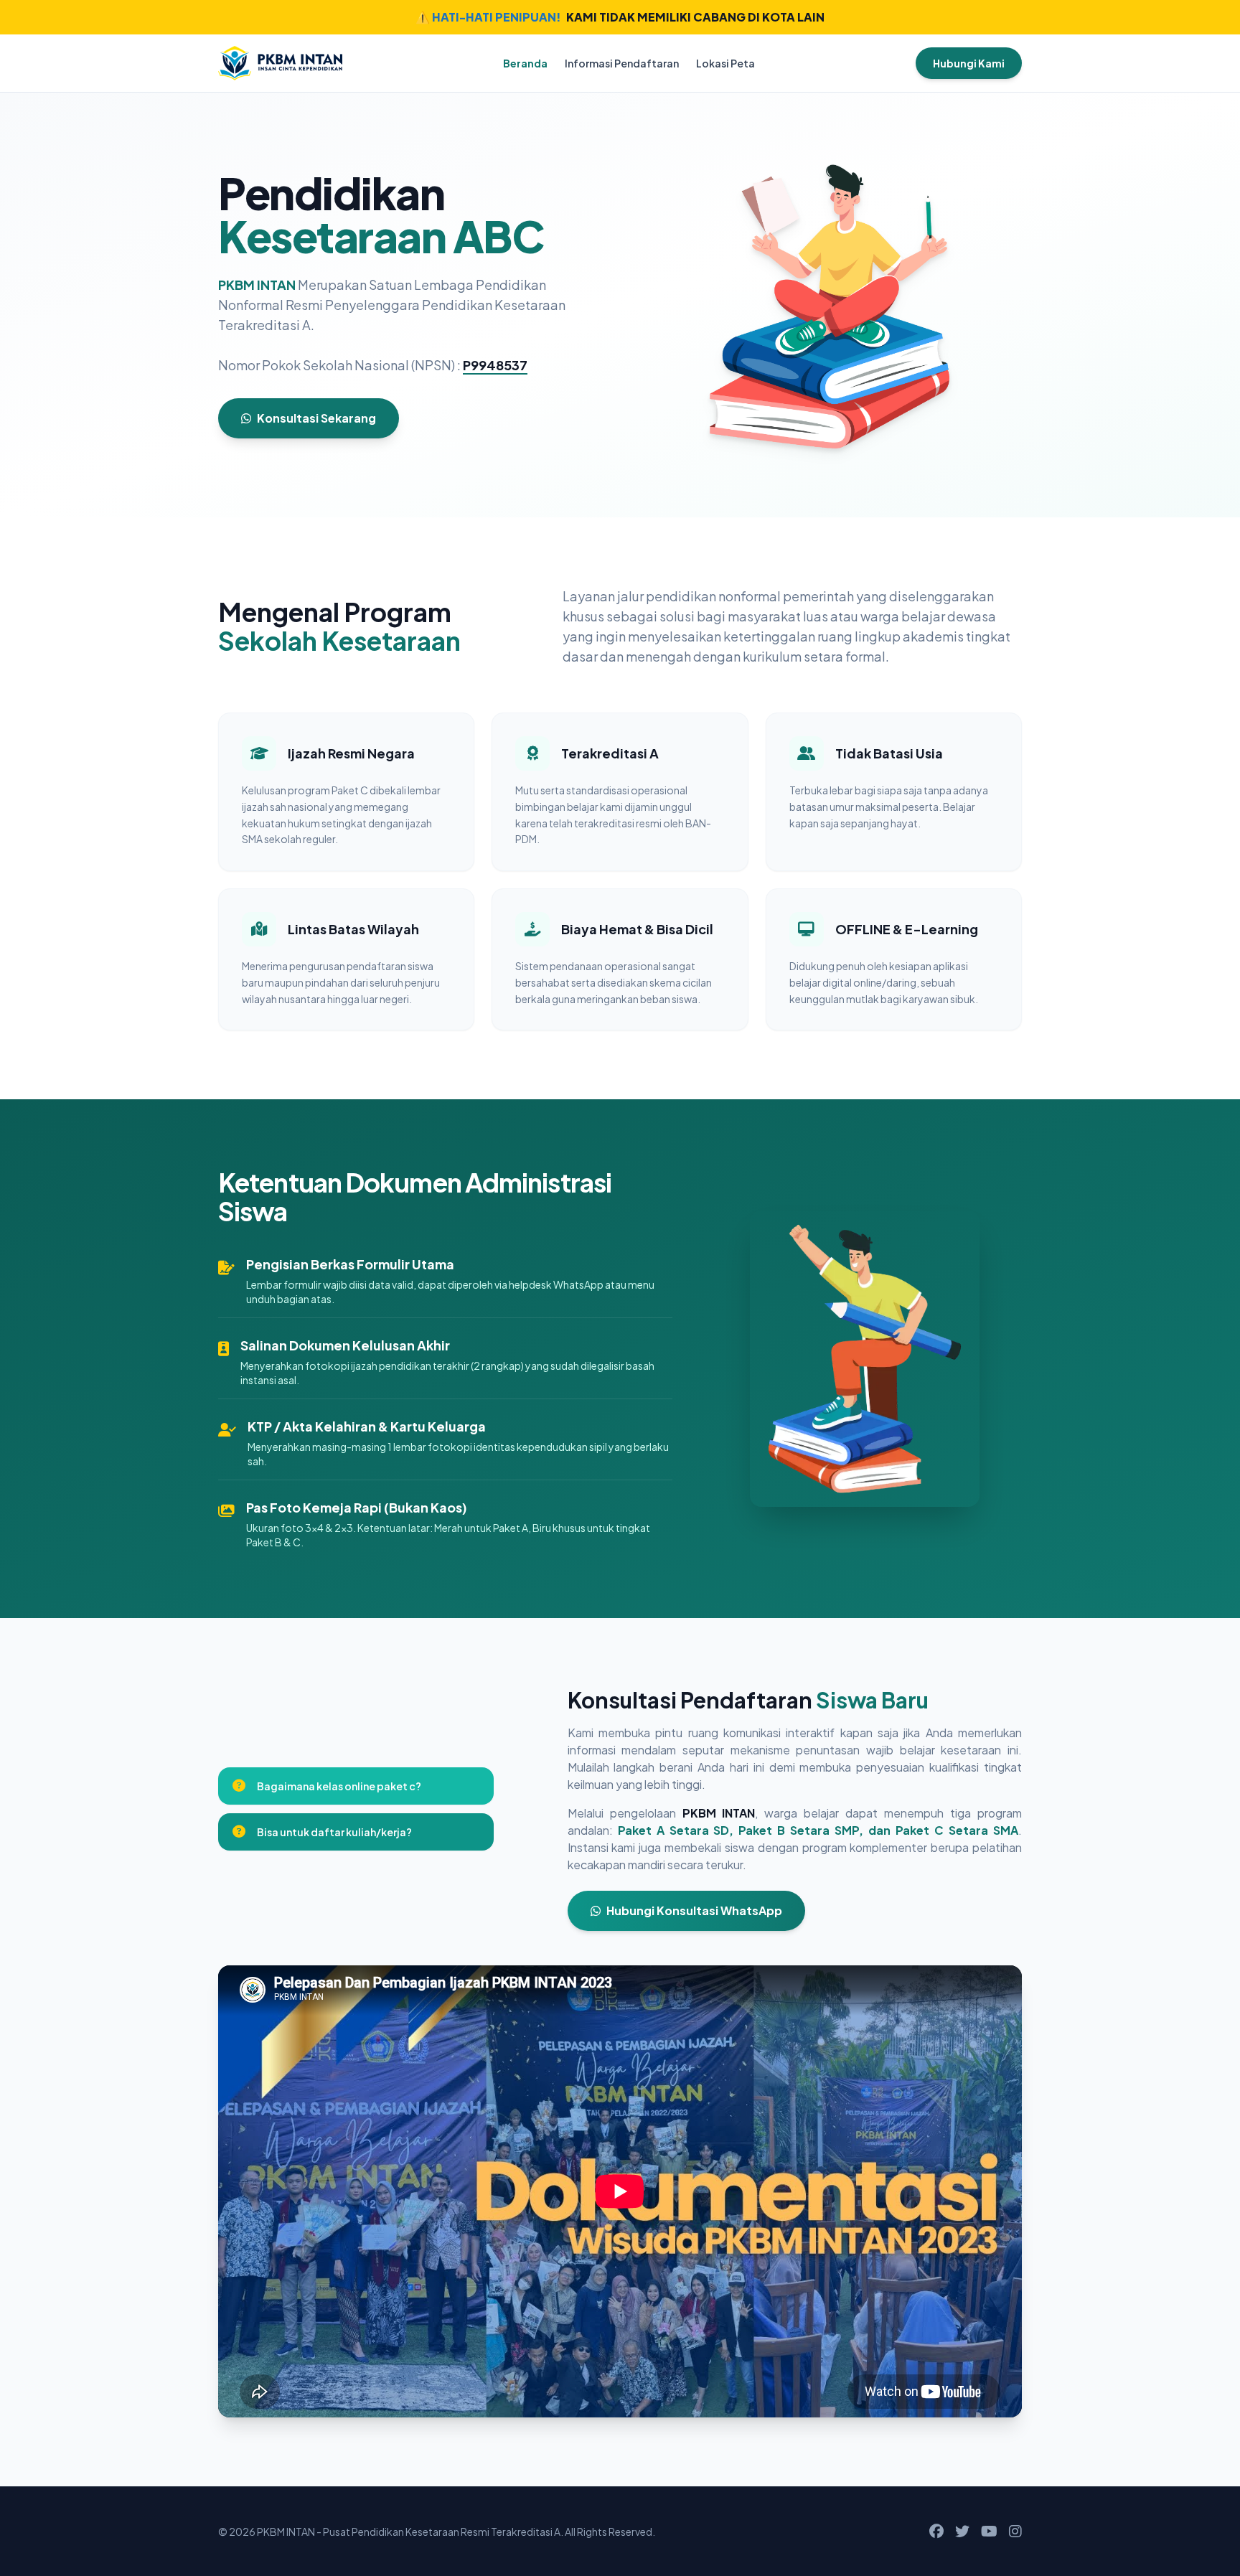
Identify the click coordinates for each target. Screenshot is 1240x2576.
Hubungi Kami (969, 63)
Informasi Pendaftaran (622, 63)
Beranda (525, 63)
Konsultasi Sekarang (316, 418)
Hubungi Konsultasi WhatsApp (694, 1910)
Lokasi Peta (725, 63)
